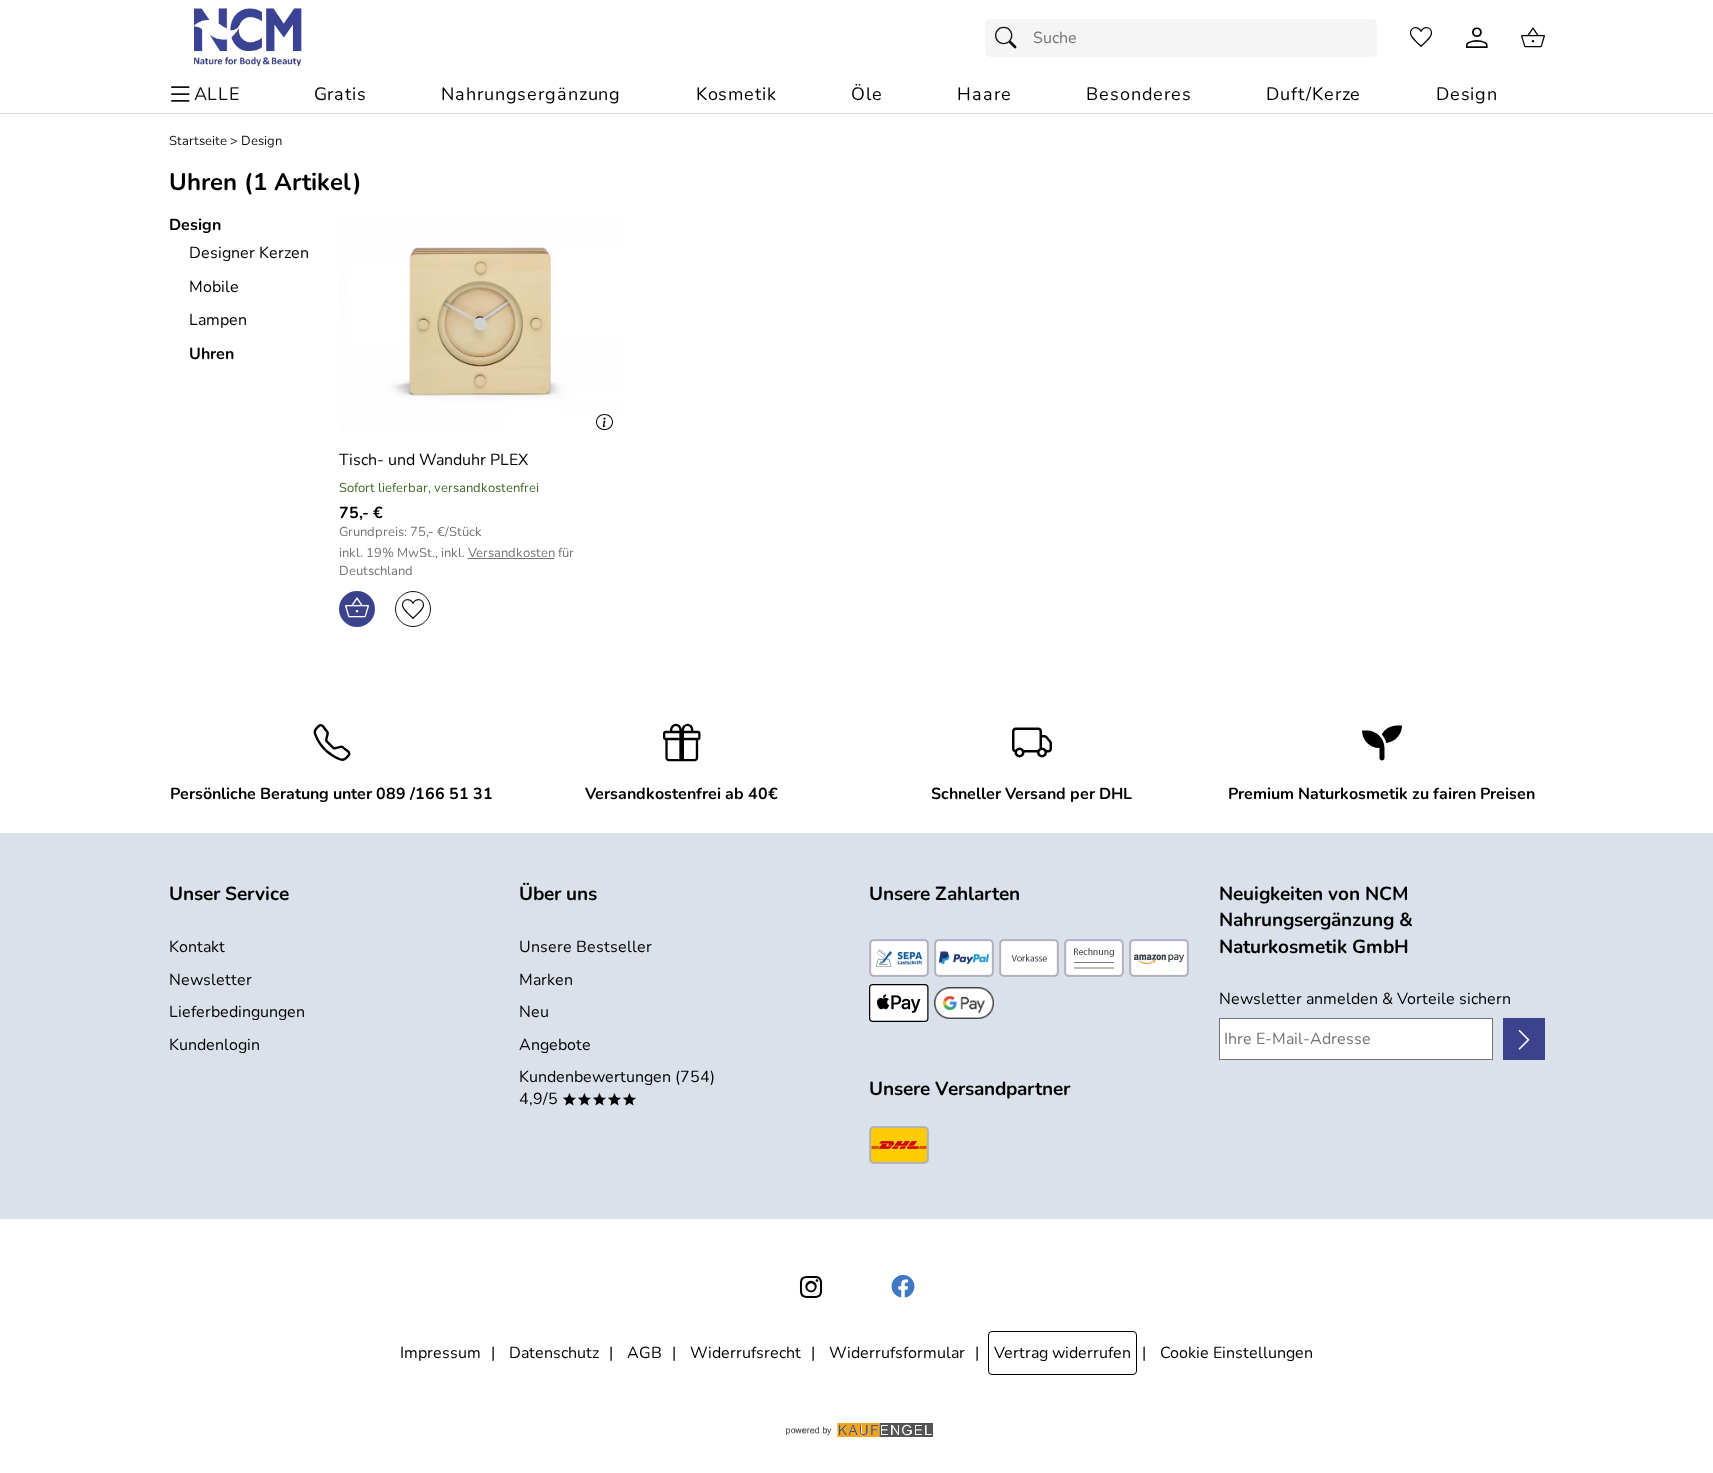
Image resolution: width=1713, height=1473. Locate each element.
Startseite (198, 141)
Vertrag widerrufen (1062, 1353)
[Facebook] (903, 1287)
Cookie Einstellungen (1236, 1353)
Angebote (555, 1045)
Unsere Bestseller (585, 947)
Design (261, 141)
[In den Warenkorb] (357, 609)
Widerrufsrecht (745, 1353)
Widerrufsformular (897, 1353)
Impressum (440, 1353)
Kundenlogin (214, 1045)
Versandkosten (511, 553)
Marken (546, 980)
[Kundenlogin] (1477, 38)
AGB (644, 1353)
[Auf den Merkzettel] (413, 609)
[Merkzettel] (1421, 38)
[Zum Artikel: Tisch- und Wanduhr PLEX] (481, 324)
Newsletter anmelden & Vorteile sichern (1365, 999)
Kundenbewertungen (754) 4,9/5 (617, 1088)
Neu (534, 1012)
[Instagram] (811, 1287)
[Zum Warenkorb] (1533, 38)
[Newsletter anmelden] (1523, 1039)
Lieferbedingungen (237, 1012)
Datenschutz (554, 1353)
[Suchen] (1011, 38)
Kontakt (197, 947)
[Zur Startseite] (249, 38)
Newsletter (210, 980)
